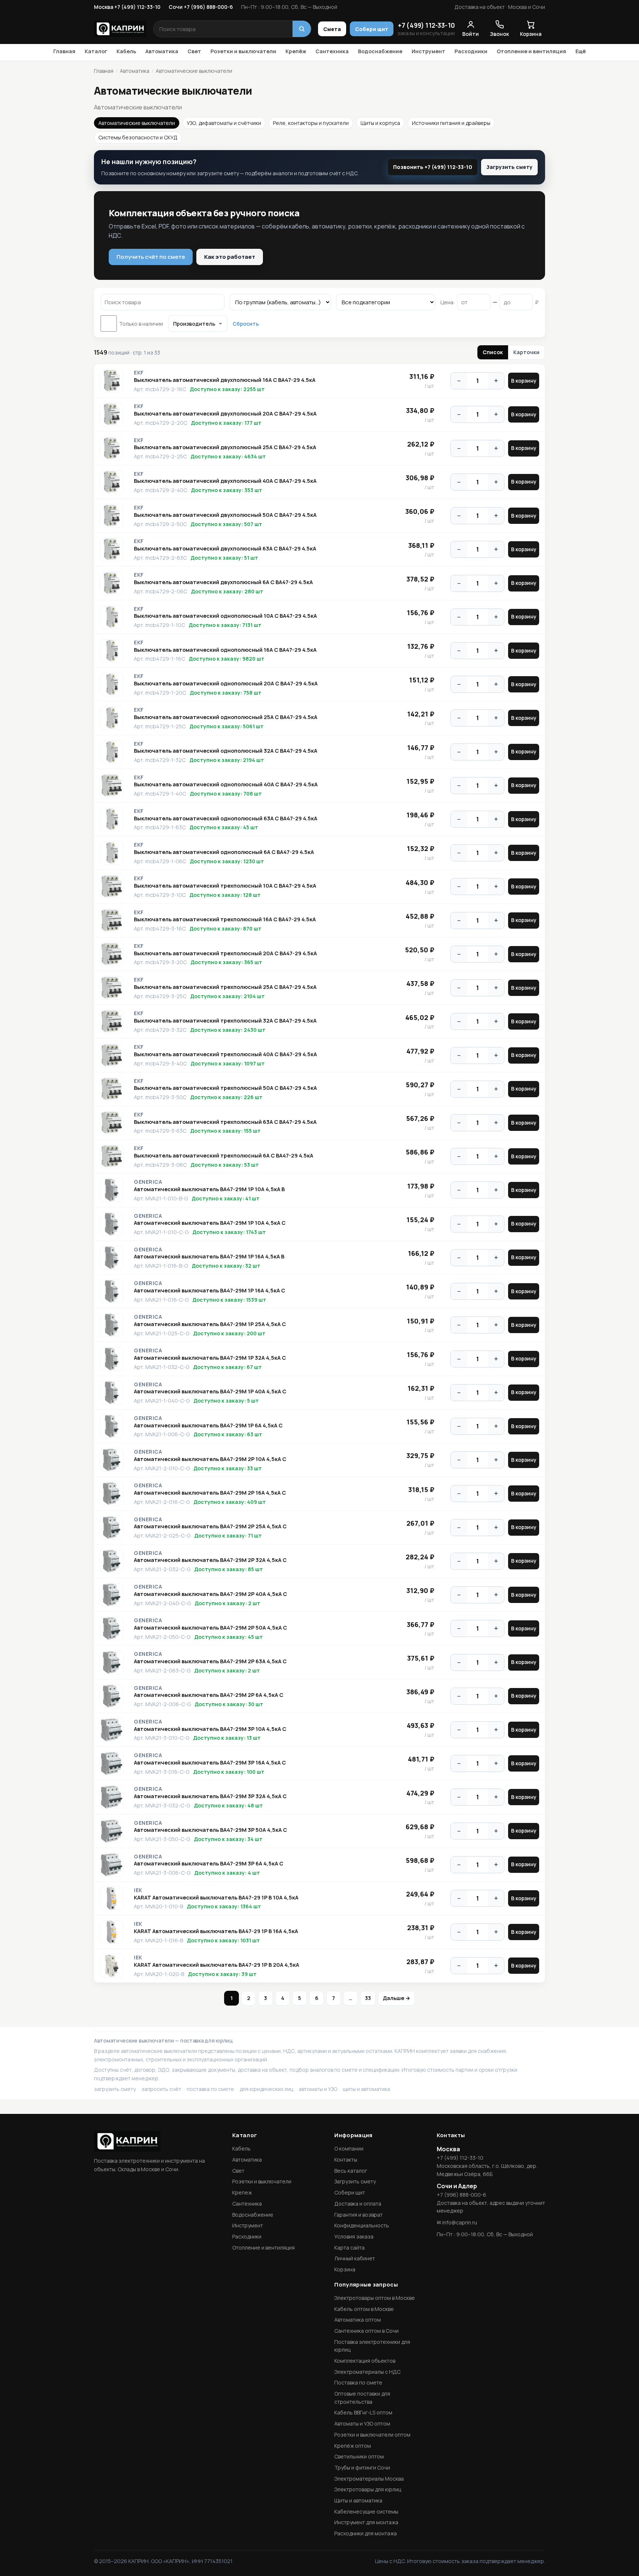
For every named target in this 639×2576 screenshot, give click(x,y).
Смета (332, 29)
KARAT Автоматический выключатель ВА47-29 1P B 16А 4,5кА (216, 1931)
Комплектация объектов (365, 2361)
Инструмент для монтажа (366, 2522)
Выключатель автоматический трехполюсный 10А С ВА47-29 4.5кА (225, 886)
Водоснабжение (380, 51)
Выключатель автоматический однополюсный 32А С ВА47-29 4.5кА (226, 751)
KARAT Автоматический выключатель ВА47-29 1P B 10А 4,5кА (216, 1898)
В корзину (524, 381)
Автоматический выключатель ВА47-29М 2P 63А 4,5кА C (210, 1661)
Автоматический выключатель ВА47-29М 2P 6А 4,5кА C (209, 1695)
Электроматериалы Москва (369, 2479)
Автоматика (162, 51)
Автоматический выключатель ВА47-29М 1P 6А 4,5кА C (208, 1426)
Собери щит (372, 29)
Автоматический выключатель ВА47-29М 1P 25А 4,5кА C (210, 1324)
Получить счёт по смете (151, 257)
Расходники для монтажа (366, 2533)
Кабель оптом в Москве (364, 2309)
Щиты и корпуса (380, 123)
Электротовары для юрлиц (368, 2489)
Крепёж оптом (353, 2446)
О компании (349, 2148)
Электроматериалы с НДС (367, 2372)
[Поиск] (302, 29)
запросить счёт (161, 2089)
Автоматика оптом (358, 2320)
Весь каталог (351, 2171)
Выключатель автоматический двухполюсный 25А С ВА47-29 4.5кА (225, 447)
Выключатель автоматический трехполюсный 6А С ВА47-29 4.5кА (224, 1156)
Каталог (96, 51)
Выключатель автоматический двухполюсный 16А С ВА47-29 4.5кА (225, 380)
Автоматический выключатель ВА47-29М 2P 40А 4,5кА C (210, 1594)
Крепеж (242, 2192)
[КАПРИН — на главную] (120, 29)
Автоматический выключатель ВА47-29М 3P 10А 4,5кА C (210, 1729)
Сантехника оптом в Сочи (366, 2331)
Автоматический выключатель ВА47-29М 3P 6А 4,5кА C (209, 1864)
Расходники (471, 51)
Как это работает (230, 257)
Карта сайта (349, 2248)
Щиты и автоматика (358, 2500)
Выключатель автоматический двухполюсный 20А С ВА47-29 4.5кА (225, 414)
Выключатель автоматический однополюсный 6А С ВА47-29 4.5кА (224, 852)
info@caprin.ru (460, 2222)
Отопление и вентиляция (531, 51)
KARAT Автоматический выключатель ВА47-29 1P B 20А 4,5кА (217, 1965)
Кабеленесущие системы (366, 2511)
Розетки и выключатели (243, 51)
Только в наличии (141, 324)
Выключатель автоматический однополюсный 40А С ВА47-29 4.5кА (226, 784)
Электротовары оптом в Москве (375, 2298)
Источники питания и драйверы (451, 123)
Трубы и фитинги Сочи (362, 2467)
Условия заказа (354, 2236)
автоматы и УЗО (318, 2089)
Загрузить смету (509, 167)
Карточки (526, 352)
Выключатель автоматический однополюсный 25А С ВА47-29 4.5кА (226, 717)
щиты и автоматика (366, 2089)
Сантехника (332, 51)
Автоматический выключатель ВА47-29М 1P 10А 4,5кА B (209, 1189)
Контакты (346, 2160)
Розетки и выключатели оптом (372, 2435)
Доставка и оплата (358, 2204)
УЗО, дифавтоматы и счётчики (224, 123)
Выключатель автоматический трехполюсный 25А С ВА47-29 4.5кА (225, 987)
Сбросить (246, 324)
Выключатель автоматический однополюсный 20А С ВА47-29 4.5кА (226, 684)
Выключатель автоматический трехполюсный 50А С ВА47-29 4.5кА (225, 1088)
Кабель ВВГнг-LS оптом (363, 2412)
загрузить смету (115, 2089)
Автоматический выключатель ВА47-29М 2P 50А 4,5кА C (210, 1628)
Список (493, 352)
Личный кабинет (355, 2258)
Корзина (345, 2269)
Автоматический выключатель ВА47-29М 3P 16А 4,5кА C (210, 1763)
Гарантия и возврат (359, 2215)
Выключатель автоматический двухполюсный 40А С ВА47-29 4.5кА (225, 481)
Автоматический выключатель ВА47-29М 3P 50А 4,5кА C (210, 1830)
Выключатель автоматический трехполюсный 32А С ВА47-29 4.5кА (225, 1021)
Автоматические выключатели (137, 123)
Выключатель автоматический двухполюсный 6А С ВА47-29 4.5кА (223, 582)
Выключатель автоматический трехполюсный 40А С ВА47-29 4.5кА (225, 1054)
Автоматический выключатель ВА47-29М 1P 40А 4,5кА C (210, 1392)
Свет (194, 51)
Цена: (448, 302)
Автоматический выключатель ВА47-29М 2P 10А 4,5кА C (210, 1459)
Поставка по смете (358, 2382)
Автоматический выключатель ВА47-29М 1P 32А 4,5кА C (210, 1358)
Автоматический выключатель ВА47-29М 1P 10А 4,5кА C (210, 1223)
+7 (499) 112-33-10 (426, 25)
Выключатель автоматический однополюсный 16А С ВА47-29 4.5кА (225, 650)
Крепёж (296, 51)
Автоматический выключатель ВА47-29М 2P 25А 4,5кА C (210, 1526)
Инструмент (428, 51)
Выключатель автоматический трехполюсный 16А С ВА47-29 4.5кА (225, 919)
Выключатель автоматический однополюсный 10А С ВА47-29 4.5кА (225, 616)
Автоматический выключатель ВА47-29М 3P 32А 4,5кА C (210, 1796)
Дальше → (396, 1998)
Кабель (126, 51)
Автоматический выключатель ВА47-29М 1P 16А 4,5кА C (209, 1291)
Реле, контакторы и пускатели (311, 123)
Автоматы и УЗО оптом (362, 2424)
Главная (64, 51)
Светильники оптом (359, 2456)
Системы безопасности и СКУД (138, 137)
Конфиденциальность (362, 2225)
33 (368, 1998)
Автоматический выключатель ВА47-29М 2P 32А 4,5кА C (210, 1560)
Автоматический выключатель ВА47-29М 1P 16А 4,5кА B (209, 1257)
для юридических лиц (266, 2089)
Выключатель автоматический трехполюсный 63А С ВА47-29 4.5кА (225, 1122)
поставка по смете (210, 2089)
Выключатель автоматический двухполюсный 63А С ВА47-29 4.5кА (225, 549)
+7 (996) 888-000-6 (461, 2195)
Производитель (194, 324)
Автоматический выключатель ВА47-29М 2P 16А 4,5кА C (210, 1493)
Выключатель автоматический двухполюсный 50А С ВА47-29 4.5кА (225, 515)
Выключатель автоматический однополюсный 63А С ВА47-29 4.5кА (226, 818)
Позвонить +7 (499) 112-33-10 (433, 167)
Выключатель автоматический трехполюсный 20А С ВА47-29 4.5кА (225, 953)
